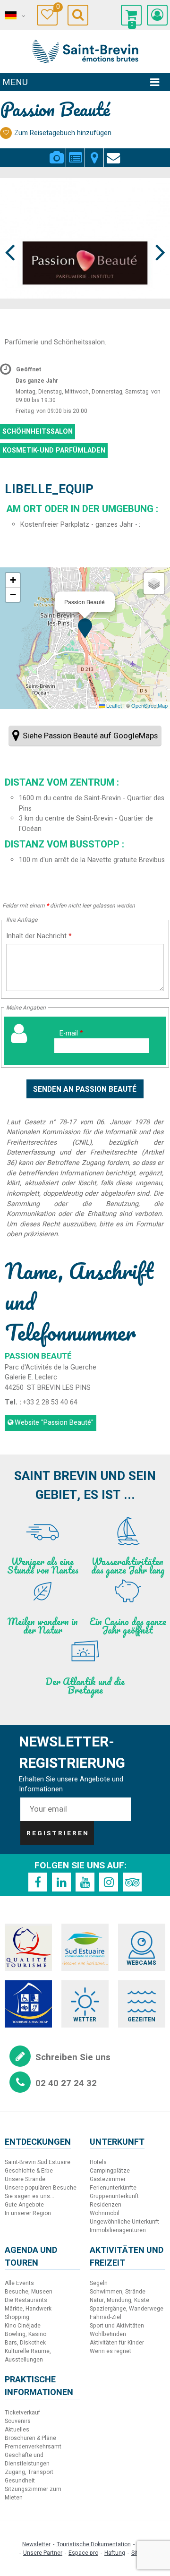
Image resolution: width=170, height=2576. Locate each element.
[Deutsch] (14, 16)
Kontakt (113, 152)
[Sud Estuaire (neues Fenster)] (85, 1947)
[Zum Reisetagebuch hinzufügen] (6, 133)
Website (54, 1423)
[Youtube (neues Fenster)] (85, 1882)
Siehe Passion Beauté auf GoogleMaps (90, 736)
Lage (94, 152)
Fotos (56, 152)
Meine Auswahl (57, 8)
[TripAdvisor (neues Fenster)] (132, 1882)
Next (156, 235)
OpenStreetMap (149, 705)
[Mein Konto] (157, 15)
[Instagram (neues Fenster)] (109, 1882)
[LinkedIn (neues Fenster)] (61, 1882)
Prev (10, 235)
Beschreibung (75, 152)
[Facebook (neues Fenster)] (38, 1882)
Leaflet (113, 705)
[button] (131, 15)
